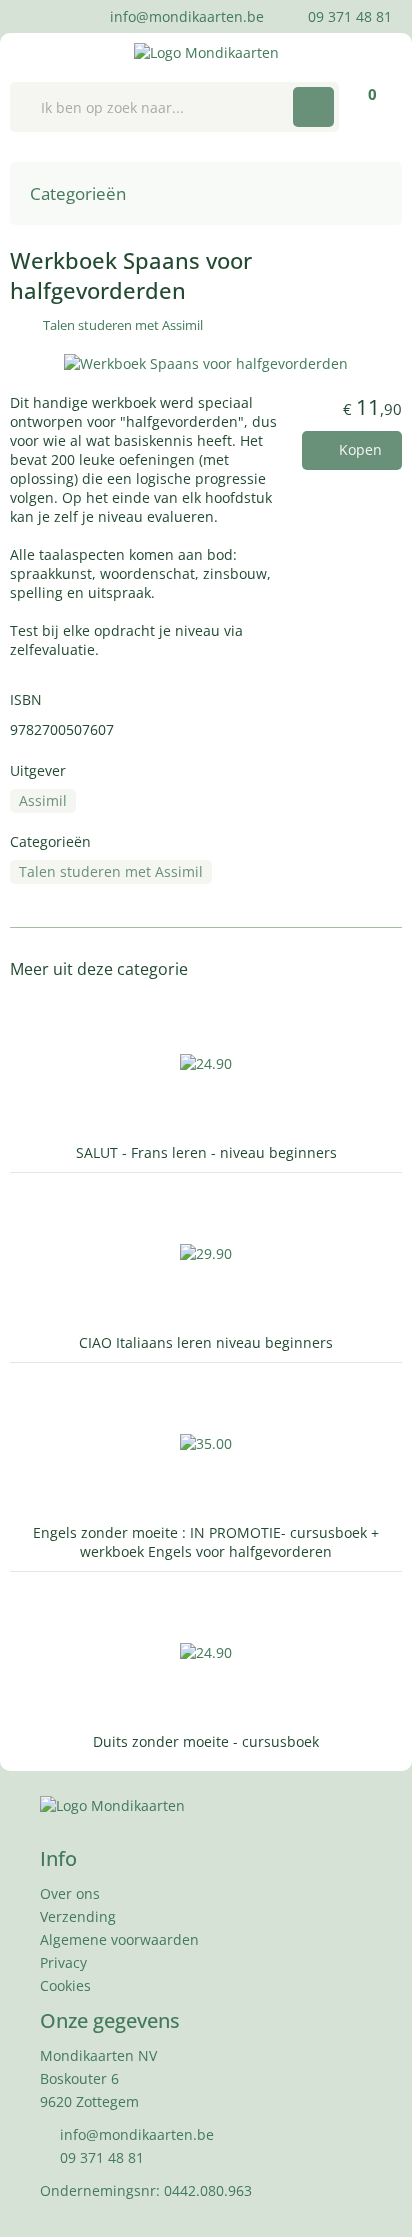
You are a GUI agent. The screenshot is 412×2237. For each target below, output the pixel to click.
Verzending (78, 1916)
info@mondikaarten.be (185, 16)
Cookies (65, 1985)
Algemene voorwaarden (119, 1939)
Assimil (43, 800)
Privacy (63, 1962)
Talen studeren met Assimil (123, 325)
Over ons (70, 1893)
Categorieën (80, 193)
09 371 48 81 (348, 16)
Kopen (358, 449)
